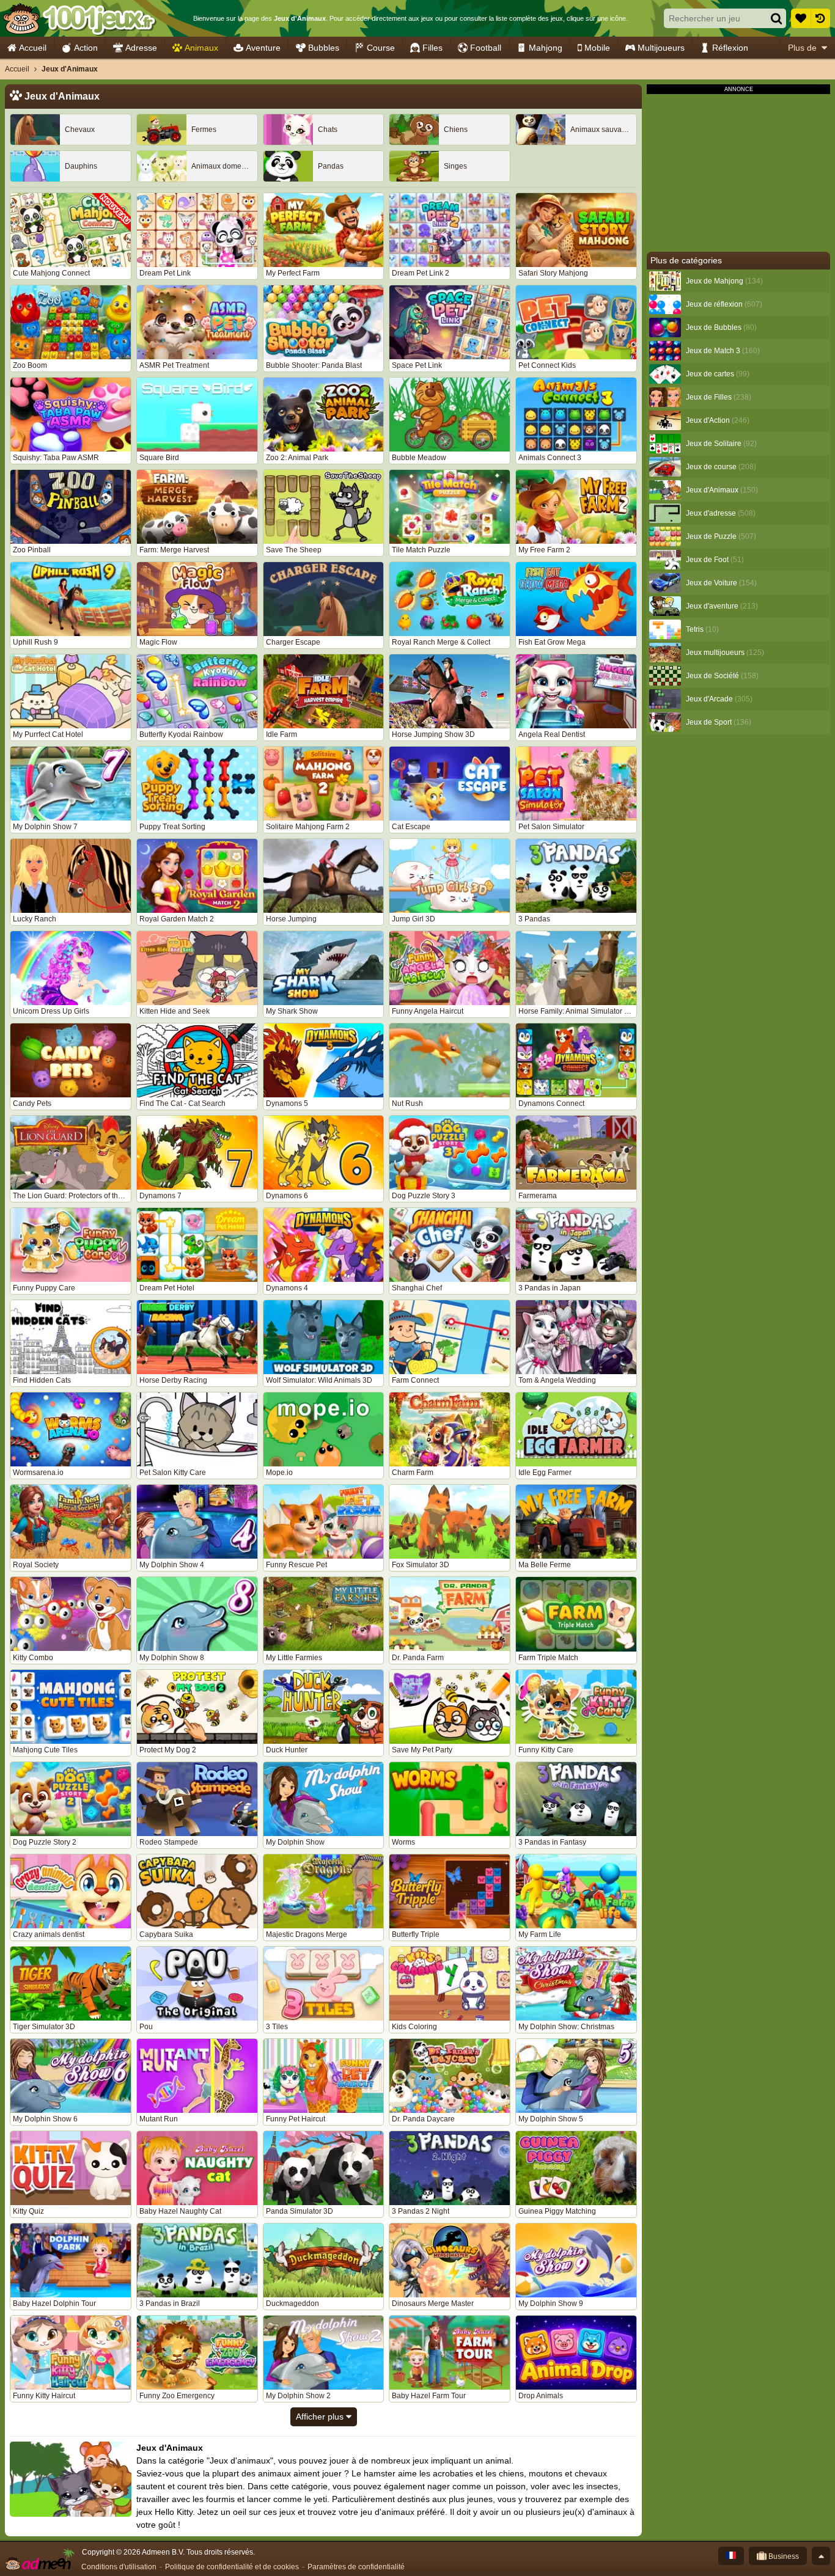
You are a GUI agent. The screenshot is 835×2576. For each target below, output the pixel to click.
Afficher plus (321, 2417)
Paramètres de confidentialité (356, 2567)
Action (86, 48)
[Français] (731, 2556)
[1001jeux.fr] (79, 18)
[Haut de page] (821, 2556)
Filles (432, 48)
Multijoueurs (661, 48)
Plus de (802, 48)
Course (381, 48)
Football (486, 48)
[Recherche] (776, 18)
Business (783, 2556)
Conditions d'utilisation (119, 2567)
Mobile (597, 48)
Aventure (263, 48)
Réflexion (730, 48)
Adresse (141, 48)
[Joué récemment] (820, 18)
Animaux (201, 48)
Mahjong (546, 48)
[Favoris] (801, 18)
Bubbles (324, 48)
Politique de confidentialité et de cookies (232, 2567)
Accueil (33, 48)
